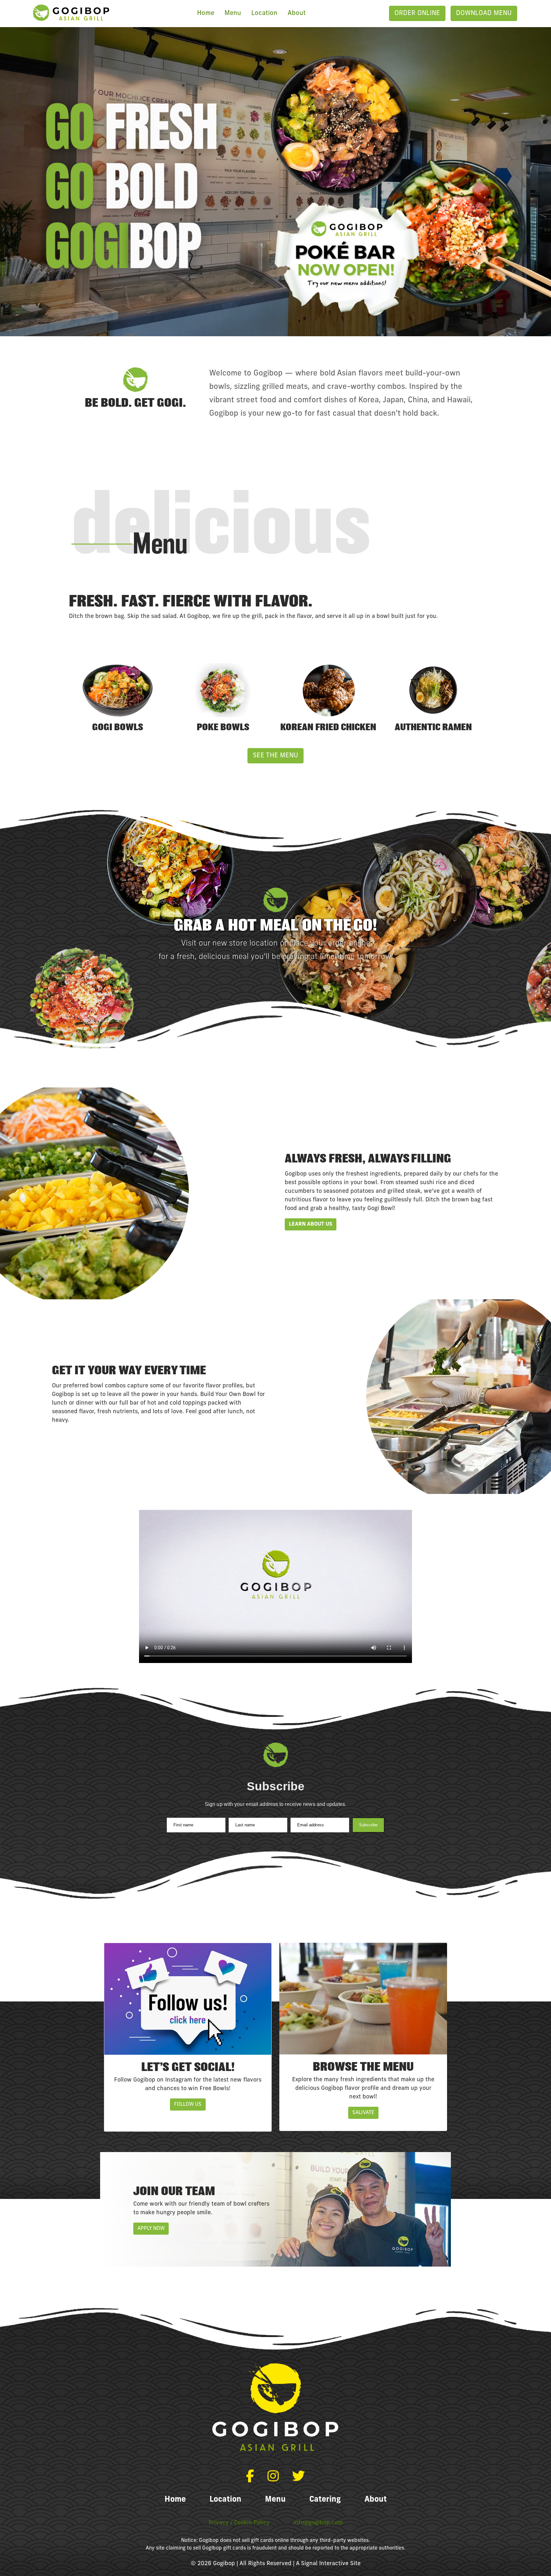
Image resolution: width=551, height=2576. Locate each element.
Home (206, 13)
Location (264, 13)
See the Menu (275, 756)
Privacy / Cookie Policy (239, 2523)
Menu (233, 13)
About (297, 13)
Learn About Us (311, 1224)
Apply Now (151, 2229)
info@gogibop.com (318, 2523)
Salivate (363, 2113)
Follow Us (188, 2105)
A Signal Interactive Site (328, 2564)
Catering (325, 2500)
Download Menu (484, 13)
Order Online (417, 13)
